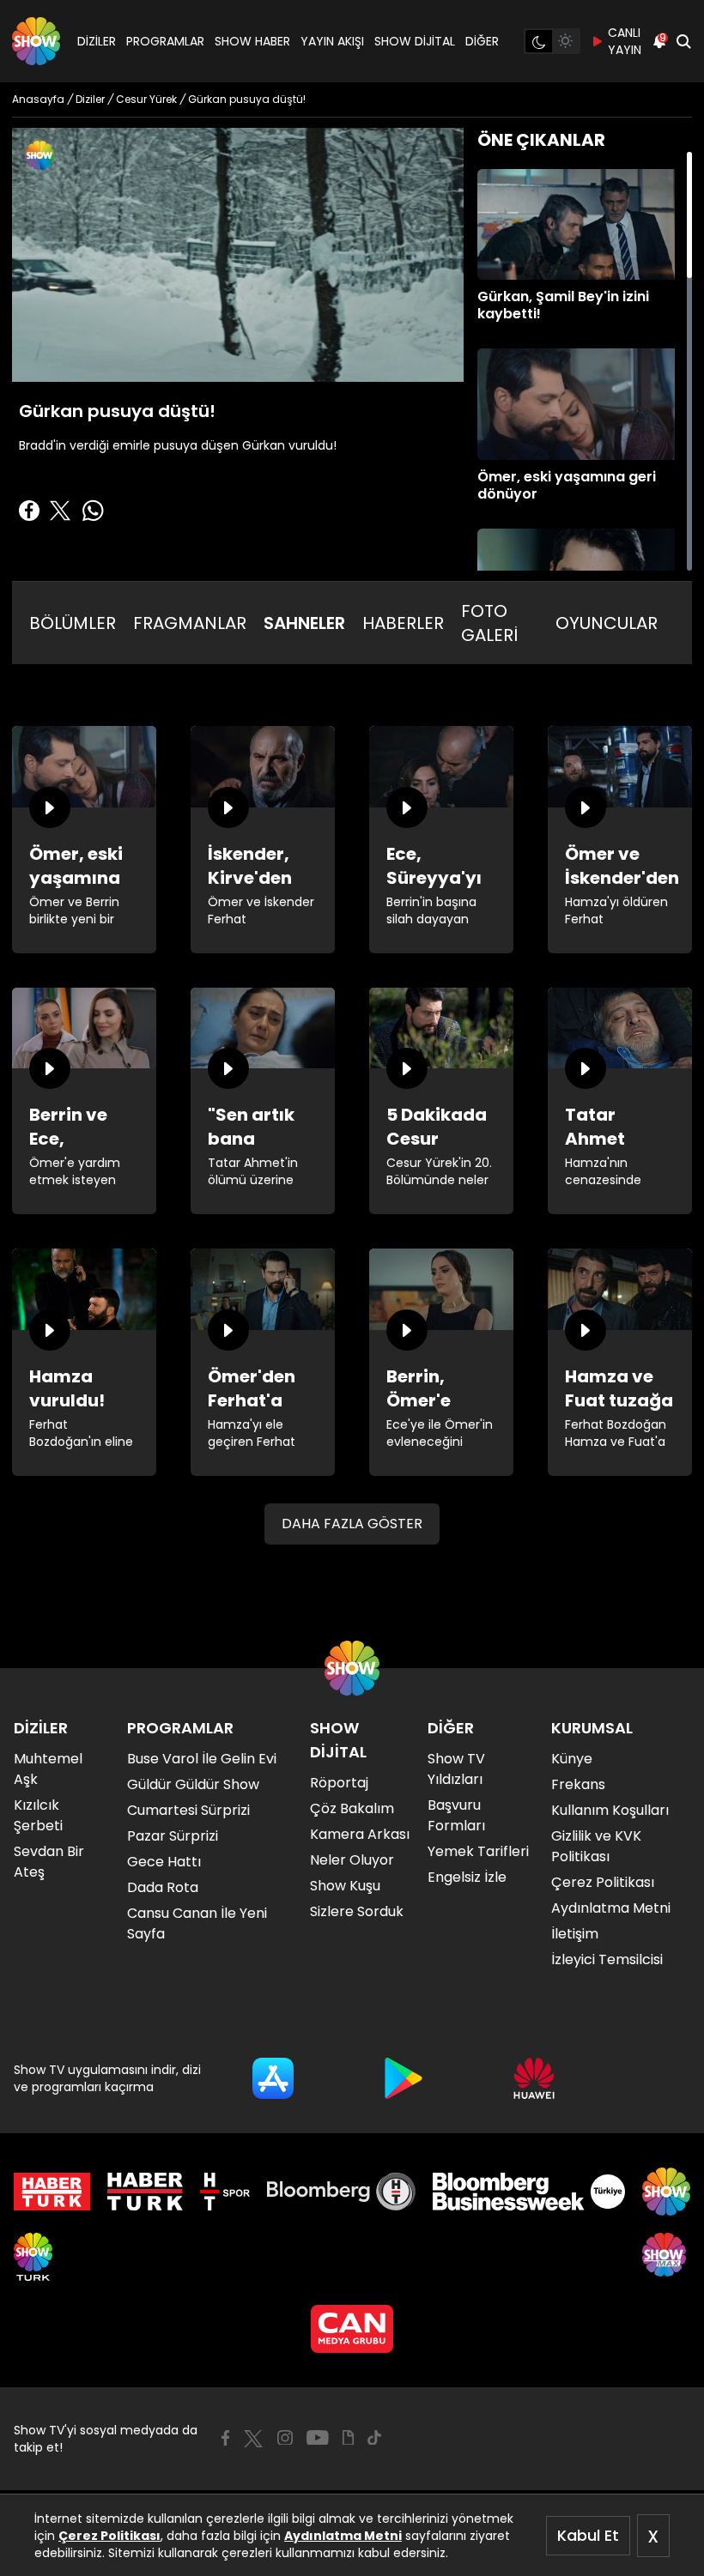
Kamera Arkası (360, 1834)
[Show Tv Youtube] (318, 2438)
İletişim (575, 1934)
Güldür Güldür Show (193, 1784)
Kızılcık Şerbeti (38, 1815)
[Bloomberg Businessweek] (528, 2192)
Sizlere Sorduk (357, 1911)
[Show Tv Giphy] (348, 2438)
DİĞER (482, 41)
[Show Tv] (36, 41)
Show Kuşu (345, 1886)
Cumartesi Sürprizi (188, 1810)
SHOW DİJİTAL (415, 41)
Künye (572, 1759)
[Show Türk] (33, 2257)
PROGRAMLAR (165, 41)
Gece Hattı (164, 1862)
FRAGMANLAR (190, 623)
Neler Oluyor (352, 1860)
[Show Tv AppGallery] (534, 2078)
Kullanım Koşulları (610, 1810)
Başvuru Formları (456, 1815)
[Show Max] (666, 2257)
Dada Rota (163, 1887)
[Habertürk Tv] (145, 2192)
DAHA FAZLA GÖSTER (352, 1524)
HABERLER (403, 623)
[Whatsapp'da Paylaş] (93, 511)
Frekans (578, 1784)
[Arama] (683, 41)
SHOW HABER (252, 41)
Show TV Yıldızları (456, 1769)
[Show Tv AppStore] (273, 2078)
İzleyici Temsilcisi (607, 1959)
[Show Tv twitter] (253, 2439)
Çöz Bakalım (352, 1808)
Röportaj (339, 1783)
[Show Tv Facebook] (225, 2438)
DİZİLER (97, 41)
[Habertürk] (52, 2192)
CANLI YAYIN (625, 41)
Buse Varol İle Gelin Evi (202, 1759)
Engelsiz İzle (467, 1877)
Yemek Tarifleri (478, 1851)
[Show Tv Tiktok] (374, 2438)
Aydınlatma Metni (343, 2536)
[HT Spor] (225, 2192)
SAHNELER (304, 623)
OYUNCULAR (607, 623)
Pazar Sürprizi (173, 1836)
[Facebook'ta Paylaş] (29, 511)
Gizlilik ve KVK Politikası (596, 1846)
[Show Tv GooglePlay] (404, 2078)
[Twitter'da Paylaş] (60, 511)
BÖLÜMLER (73, 623)
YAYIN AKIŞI (332, 41)
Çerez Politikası (109, 2536)
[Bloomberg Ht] (341, 2192)
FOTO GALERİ (489, 623)
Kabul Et (588, 2535)
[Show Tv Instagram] (285, 2438)
